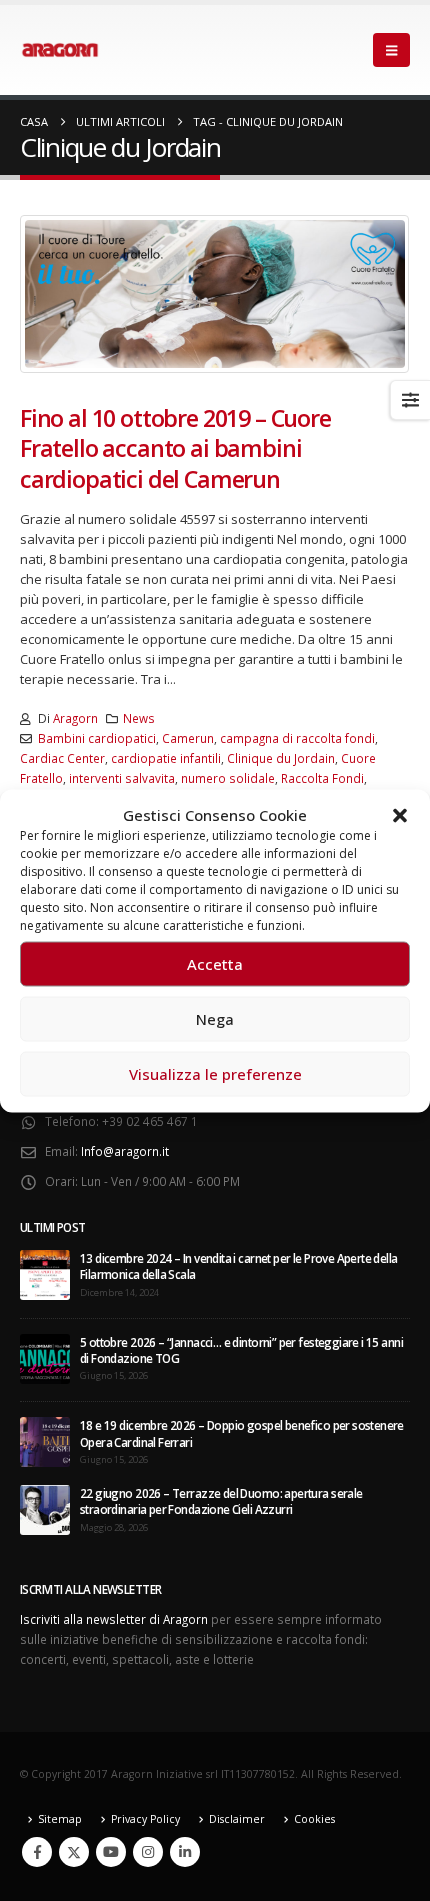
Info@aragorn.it (125, 1151)
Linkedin (185, 1852)
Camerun (188, 738)
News (139, 718)
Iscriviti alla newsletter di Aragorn (114, 1619)
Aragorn (75, 718)
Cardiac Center (62, 758)
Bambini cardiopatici (97, 738)
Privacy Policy (145, 1819)
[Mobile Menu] (391, 50)
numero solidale (228, 778)
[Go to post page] (45, 1273)
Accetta (215, 964)
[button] (400, 814)
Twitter (74, 1852)
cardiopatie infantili (166, 758)
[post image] (215, 294)
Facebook (37, 1852)
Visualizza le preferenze (215, 1074)
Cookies (314, 1819)
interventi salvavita (122, 778)
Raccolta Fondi (322, 778)
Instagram (148, 1852)
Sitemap (60, 1819)
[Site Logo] (60, 50)
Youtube (111, 1852)
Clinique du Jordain (281, 758)
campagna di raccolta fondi (297, 738)
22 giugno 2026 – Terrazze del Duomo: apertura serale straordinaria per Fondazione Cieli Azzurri (221, 1501)
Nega (215, 1019)
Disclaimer (237, 1819)
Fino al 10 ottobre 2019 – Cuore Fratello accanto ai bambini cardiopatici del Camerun (175, 448)
